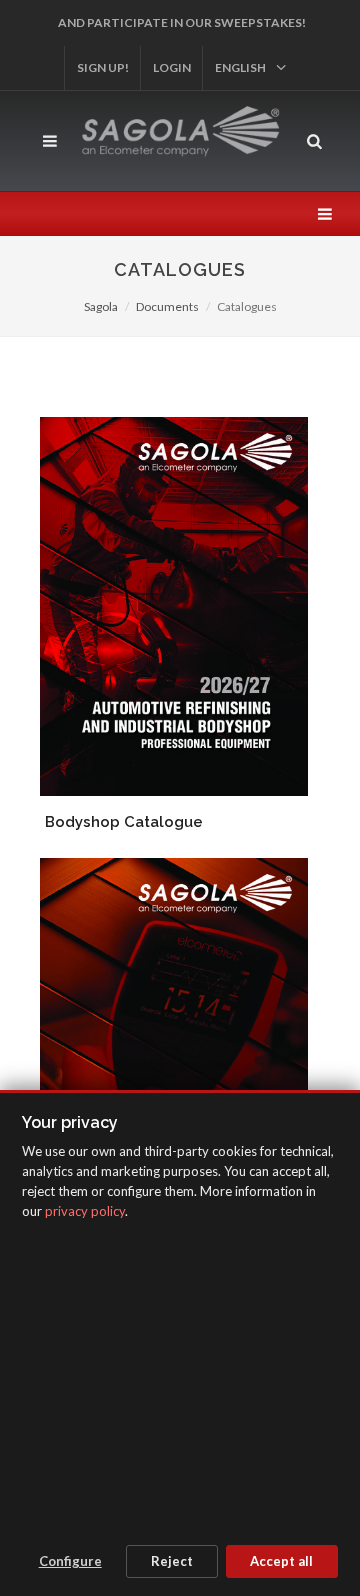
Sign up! (103, 67)
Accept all (281, 1561)
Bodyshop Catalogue (124, 822)
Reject (172, 1561)
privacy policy (85, 1211)
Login (172, 67)
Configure (70, 1561)
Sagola (101, 306)
